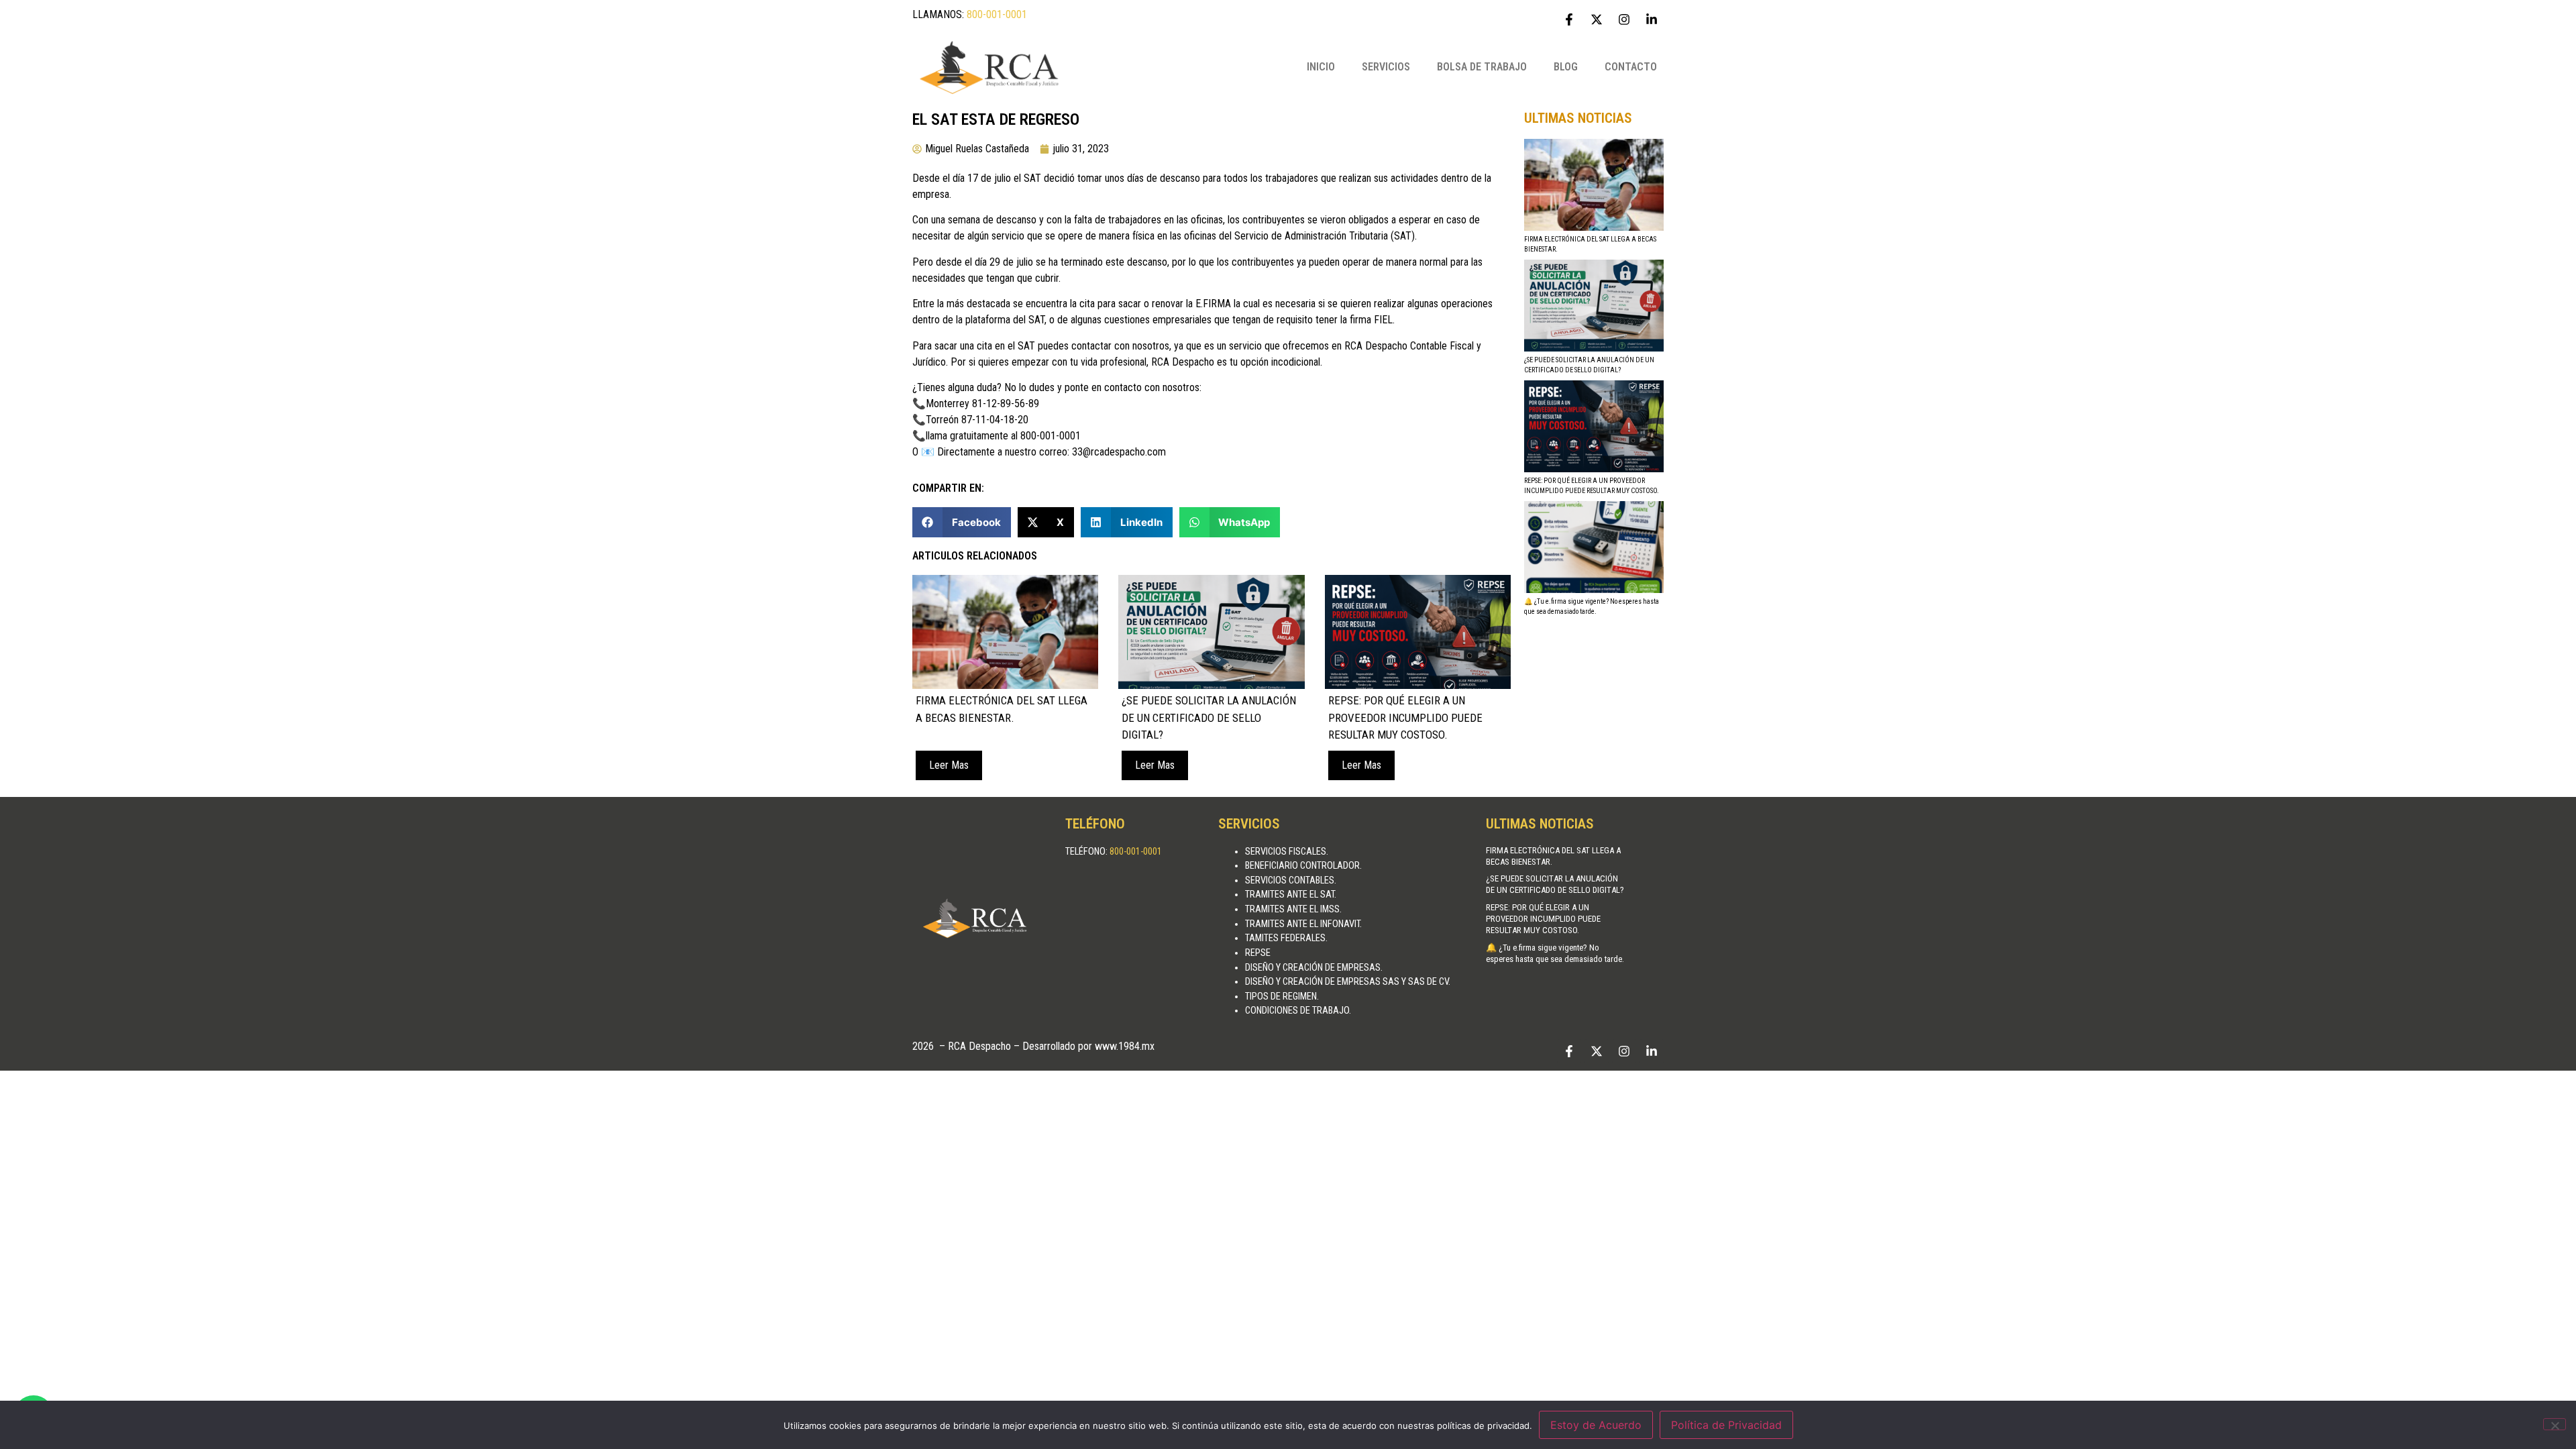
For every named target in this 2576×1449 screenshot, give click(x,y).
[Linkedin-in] (1652, 19)
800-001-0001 (997, 14)
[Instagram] (1624, 19)
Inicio (1321, 67)
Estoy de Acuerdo (1596, 1425)
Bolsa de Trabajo (1482, 67)
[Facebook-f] (1569, 19)
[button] (962, 522)
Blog (1566, 67)
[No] (2555, 1424)
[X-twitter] (1597, 19)
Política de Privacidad (1726, 1425)
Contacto (1631, 67)
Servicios (1386, 67)
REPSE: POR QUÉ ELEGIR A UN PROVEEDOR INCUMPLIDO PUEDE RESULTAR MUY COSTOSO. (1543, 919)
